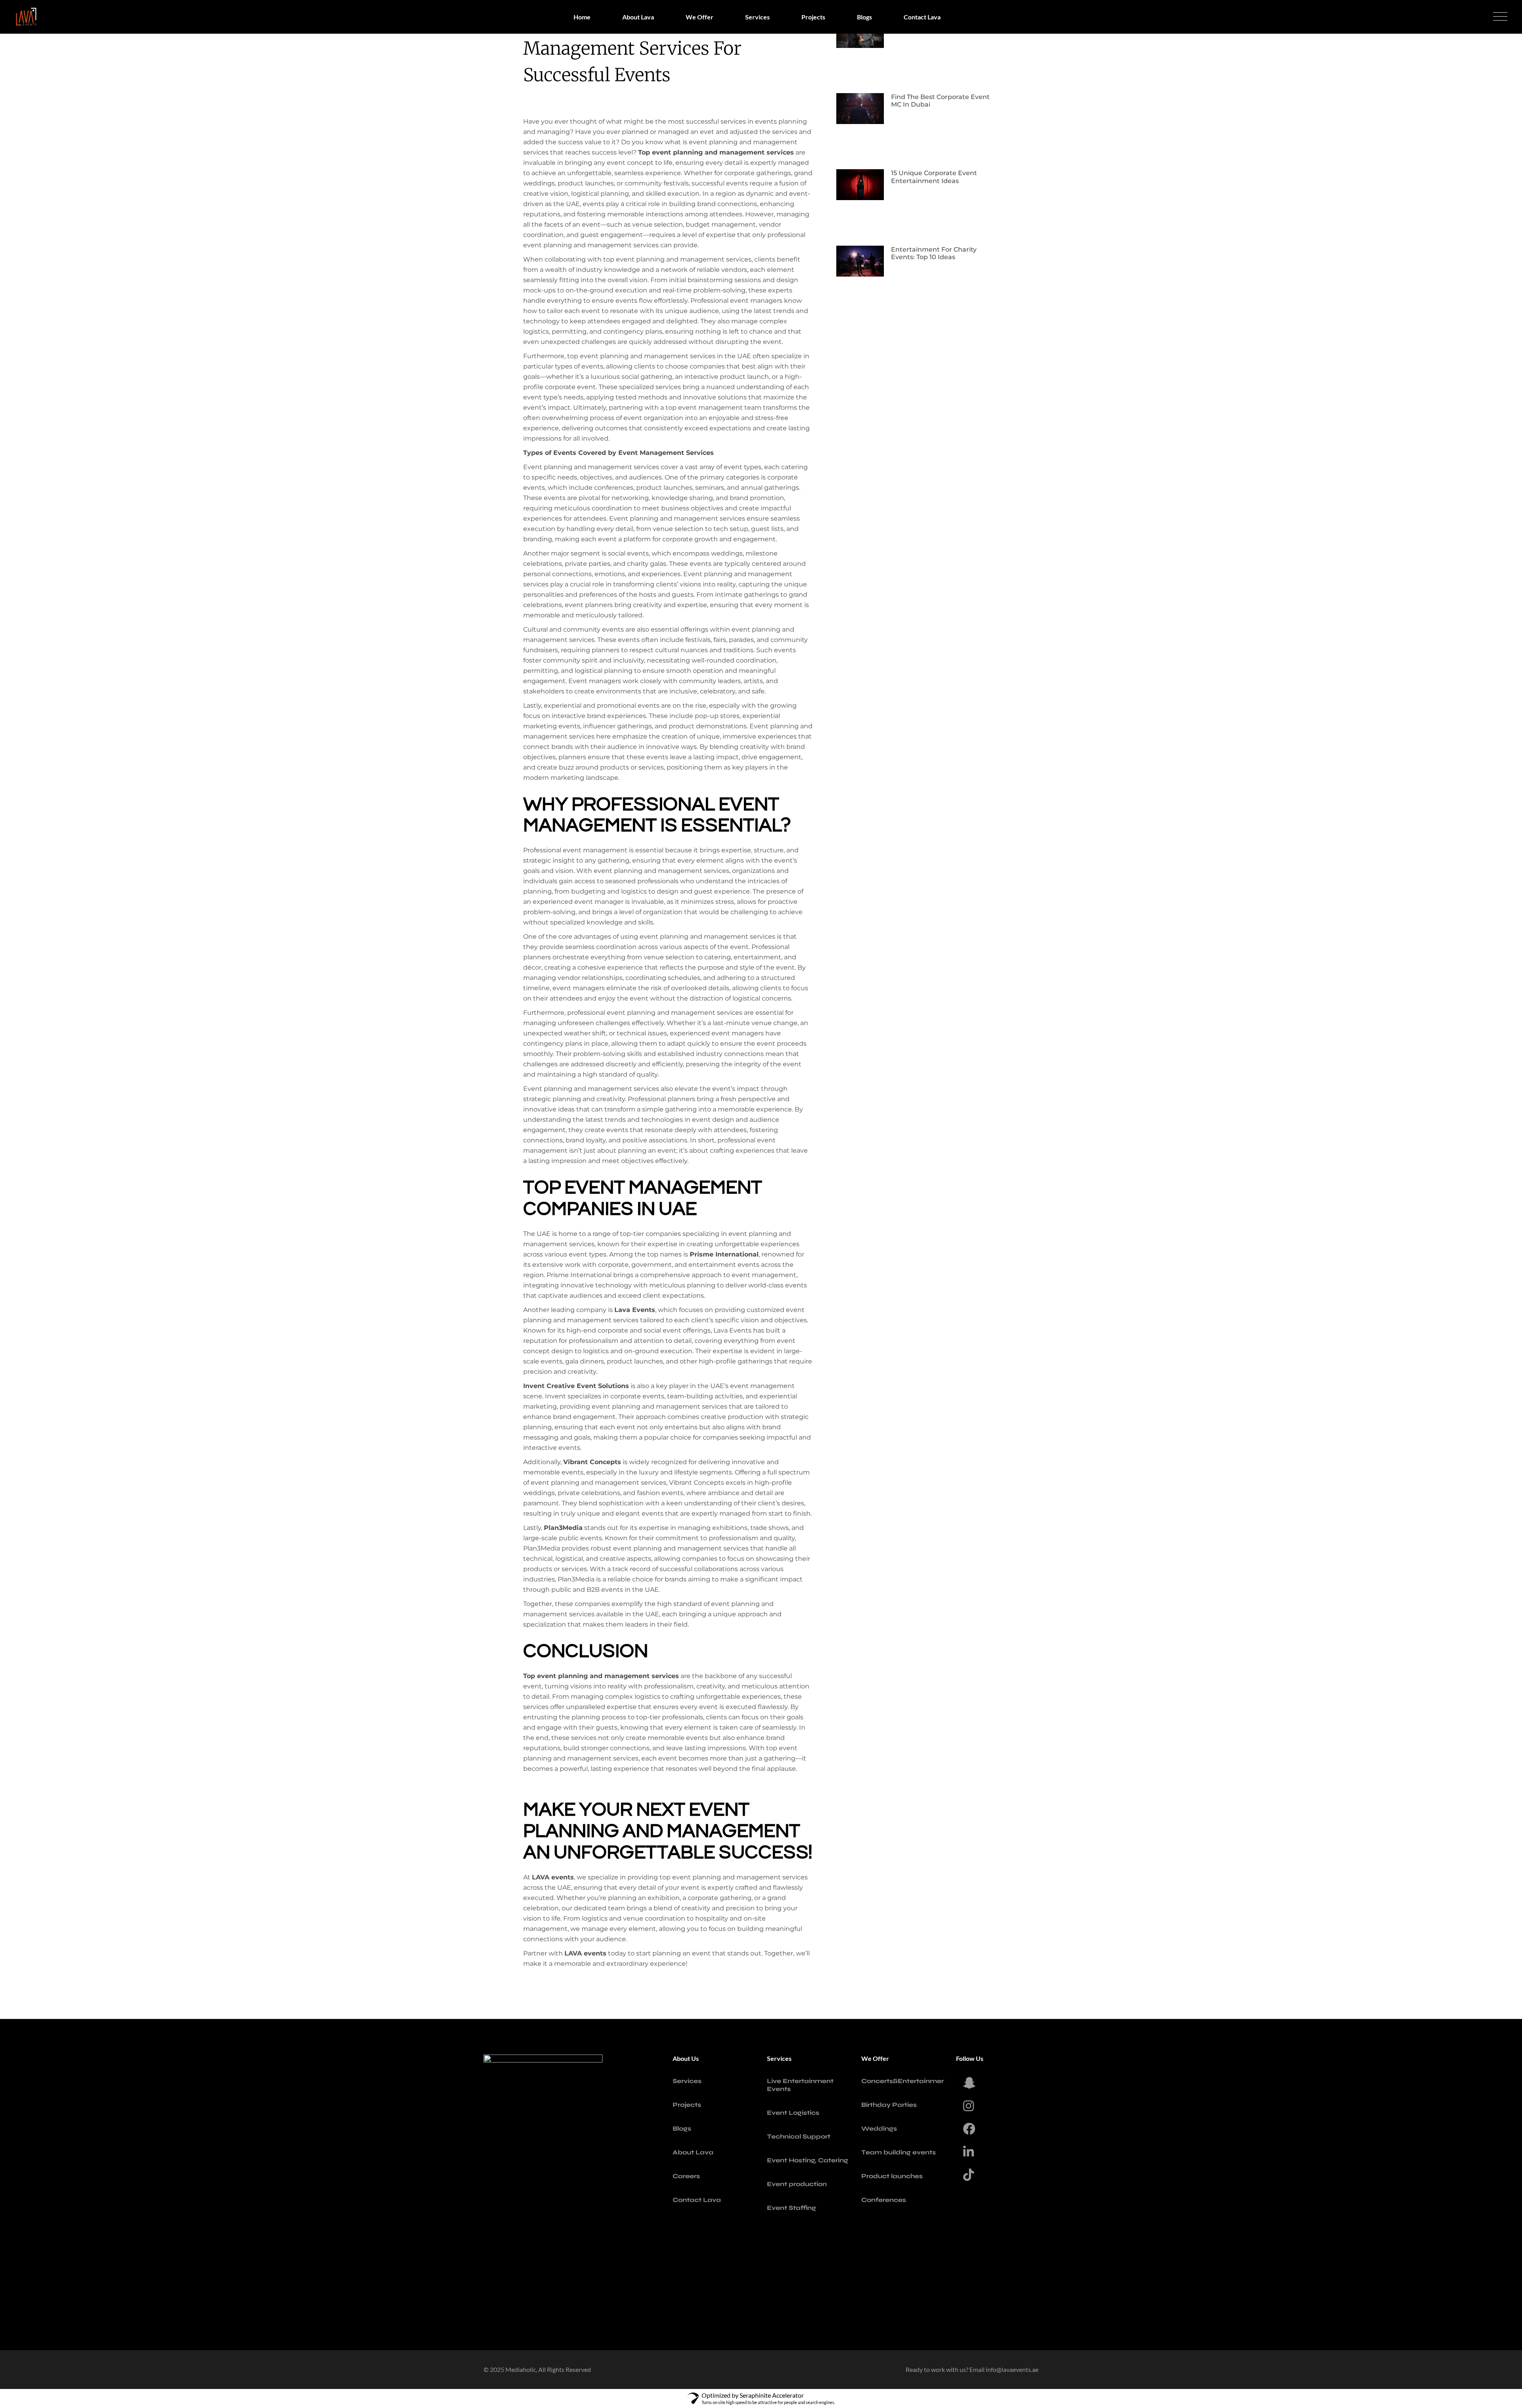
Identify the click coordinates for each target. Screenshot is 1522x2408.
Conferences (884, 2200)
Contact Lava (697, 2200)
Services (687, 2081)
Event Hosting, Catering (808, 2160)
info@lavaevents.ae (1012, 2369)
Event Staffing (792, 2208)
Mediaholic (521, 2369)
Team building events (899, 2152)
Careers (686, 2176)
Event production (797, 2184)
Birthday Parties (889, 2105)
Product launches (892, 2176)
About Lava (693, 2152)
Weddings (879, 2128)
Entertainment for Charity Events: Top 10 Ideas (934, 253)
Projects (687, 2105)
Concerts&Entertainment (905, 2081)
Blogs (682, 2128)
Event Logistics (793, 2113)
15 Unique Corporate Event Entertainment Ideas (934, 177)
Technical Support (799, 2136)
